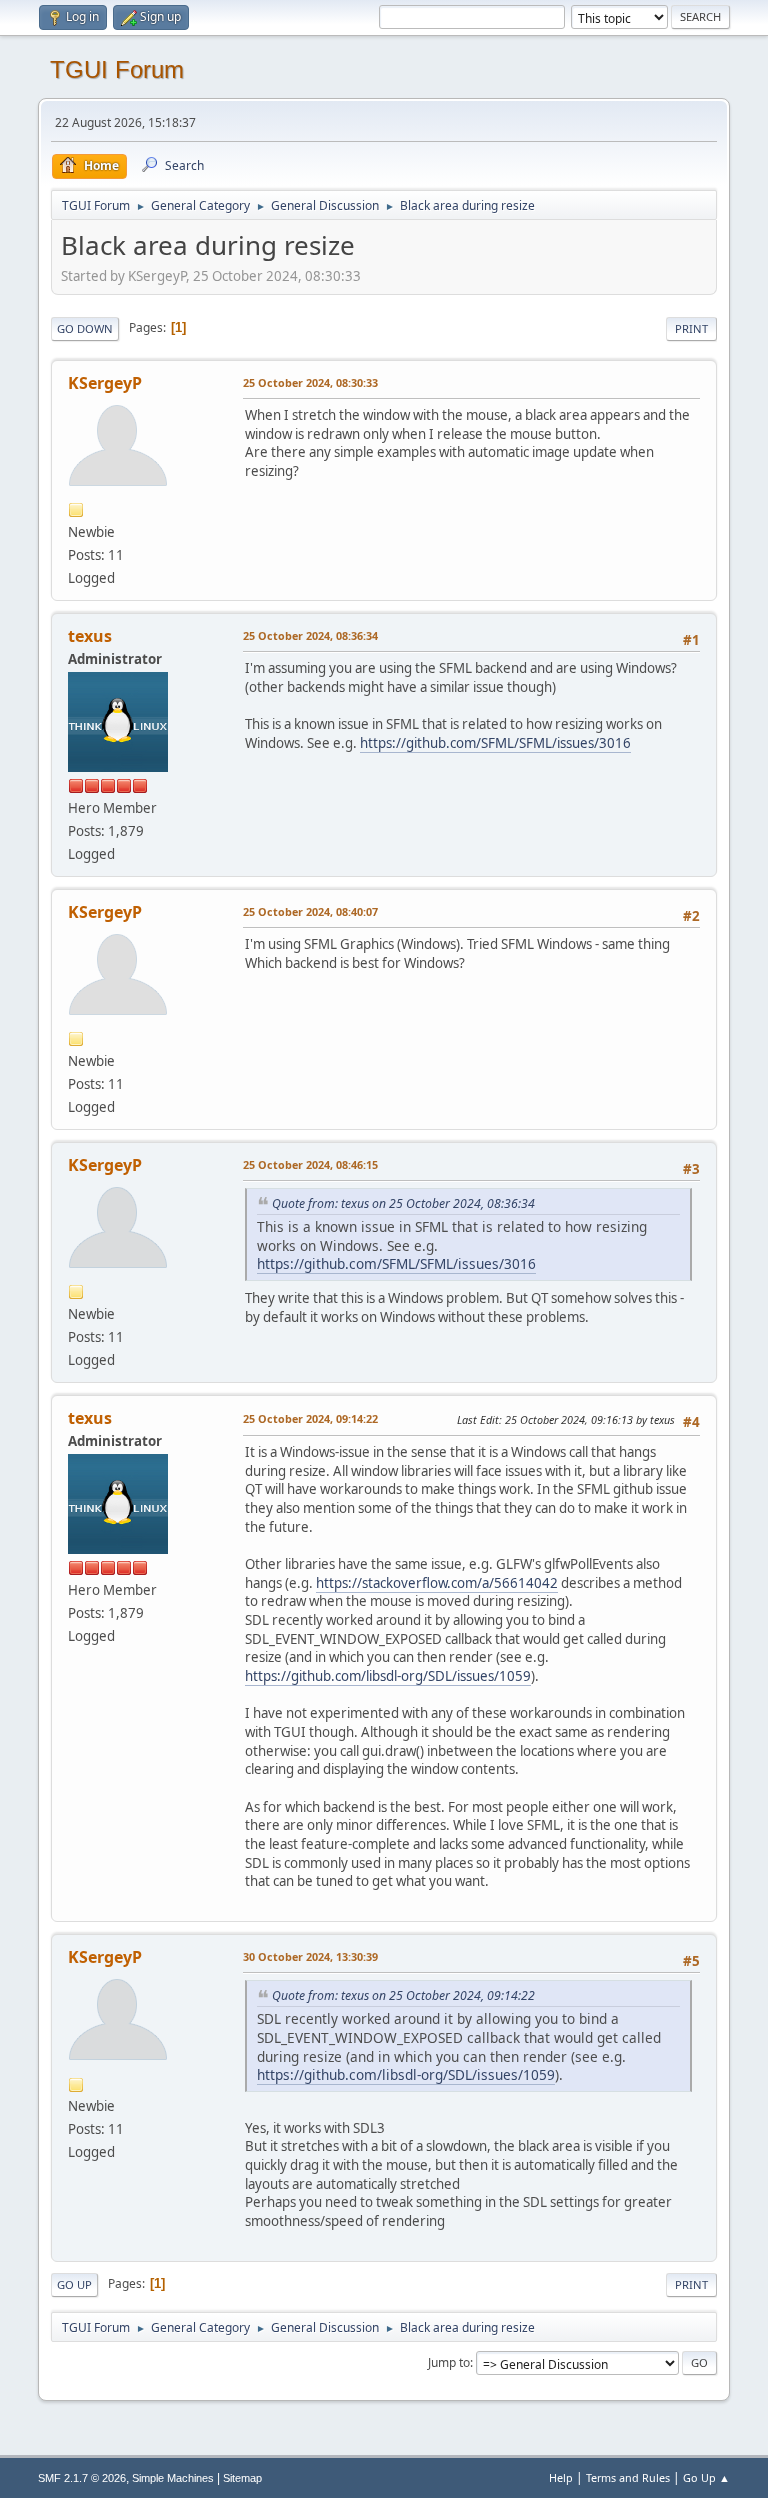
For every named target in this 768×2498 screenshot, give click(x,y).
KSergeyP (105, 383)
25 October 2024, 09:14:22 (310, 1418)
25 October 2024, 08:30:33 (310, 382)
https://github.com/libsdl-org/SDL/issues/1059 (388, 1676)
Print (691, 328)
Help (561, 2477)
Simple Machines (173, 2478)
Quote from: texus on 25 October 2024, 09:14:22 (403, 1995)
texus (90, 636)
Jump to (449, 2362)
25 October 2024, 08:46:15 (310, 1164)
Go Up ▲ (706, 2477)
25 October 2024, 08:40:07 (310, 911)
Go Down (85, 328)
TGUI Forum (117, 69)
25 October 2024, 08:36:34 (310, 635)
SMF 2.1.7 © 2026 (82, 2478)
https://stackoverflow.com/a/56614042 (437, 1583)
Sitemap (242, 2478)
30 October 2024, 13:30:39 (310, 1956)
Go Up (74, 2284)
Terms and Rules (628, 2477)
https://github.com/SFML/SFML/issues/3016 (495, 743)
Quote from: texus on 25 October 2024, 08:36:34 (403, 1203)
